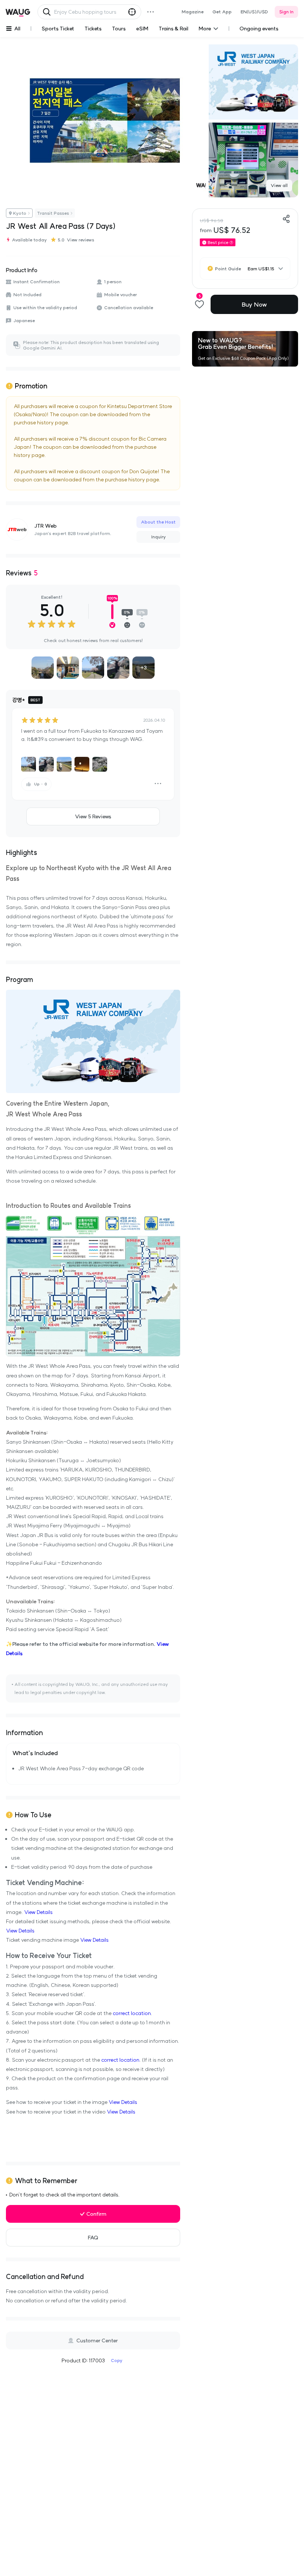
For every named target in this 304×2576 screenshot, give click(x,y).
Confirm (96, 2214)
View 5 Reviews (93, 816)
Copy (117, 2360)
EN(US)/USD (254, 12)
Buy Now (254, 304)
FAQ (93, 2238)
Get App (222, 12)
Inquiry (158, 537)
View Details (38, 1912)
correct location (132, 2013)
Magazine (193, 12)
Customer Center (97, 2341)
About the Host (158, 522)
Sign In (286, 12)
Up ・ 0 (40, 784)
